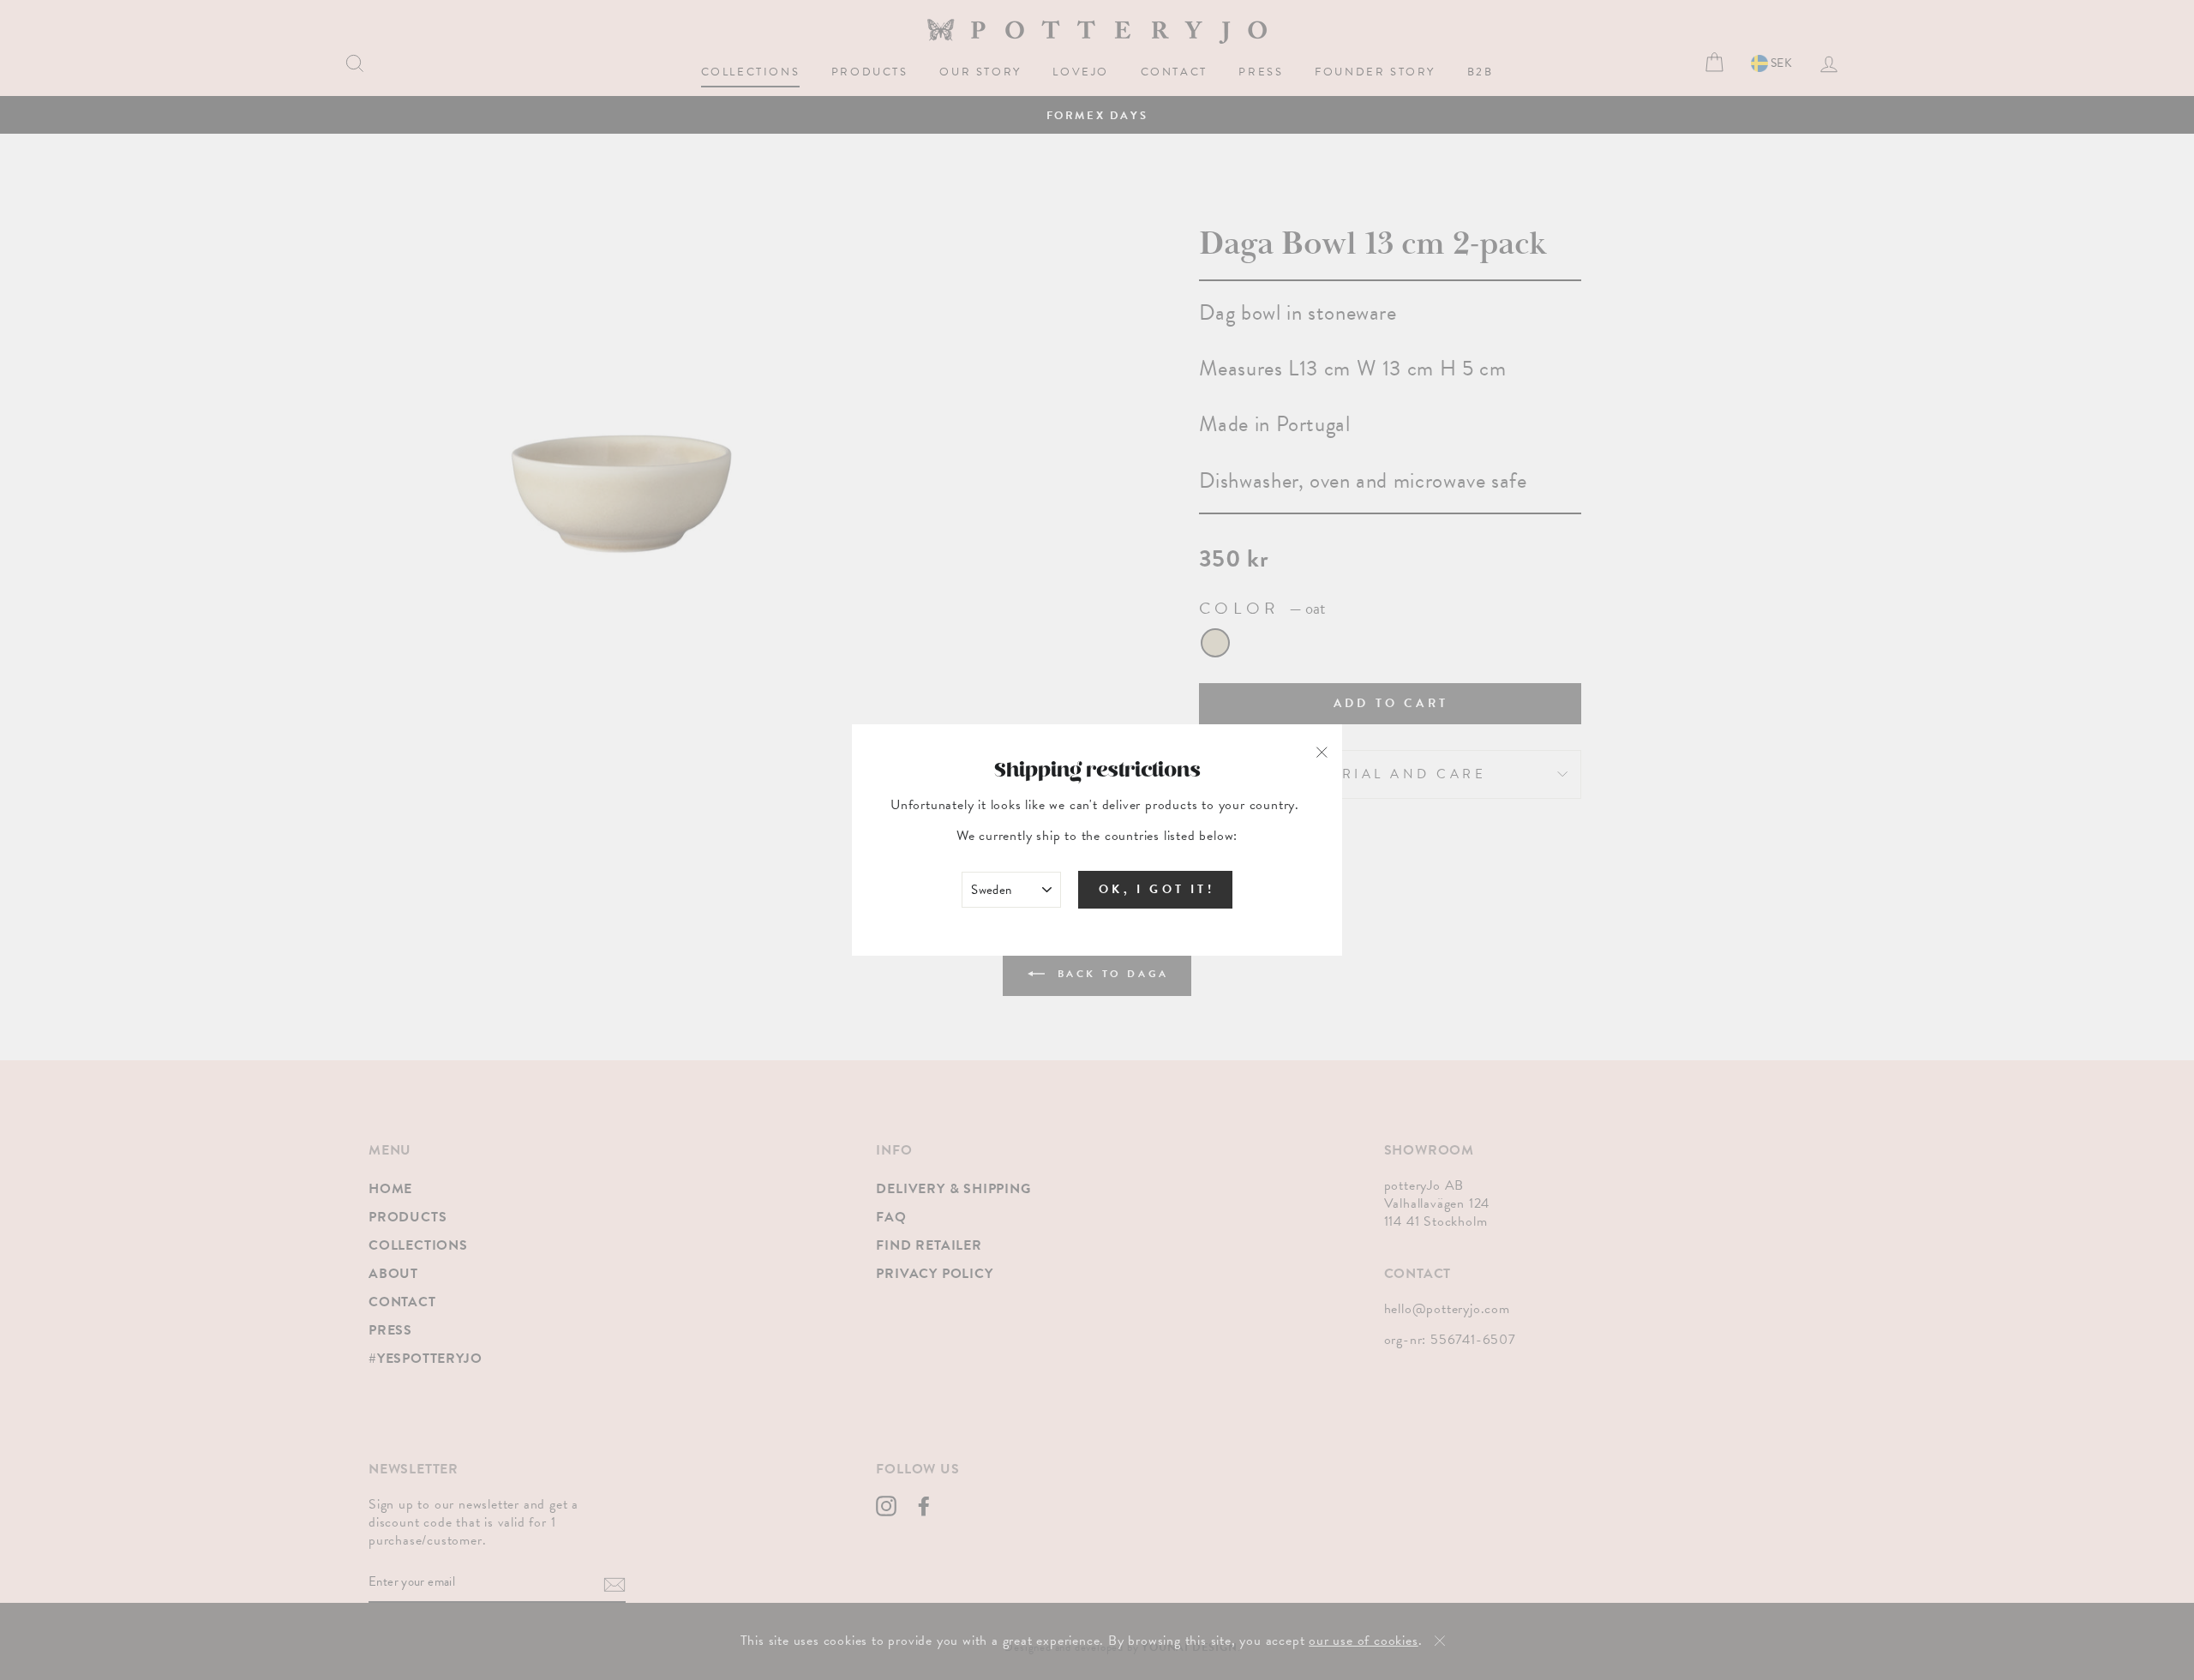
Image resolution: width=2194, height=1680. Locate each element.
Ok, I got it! (1157, 889)
